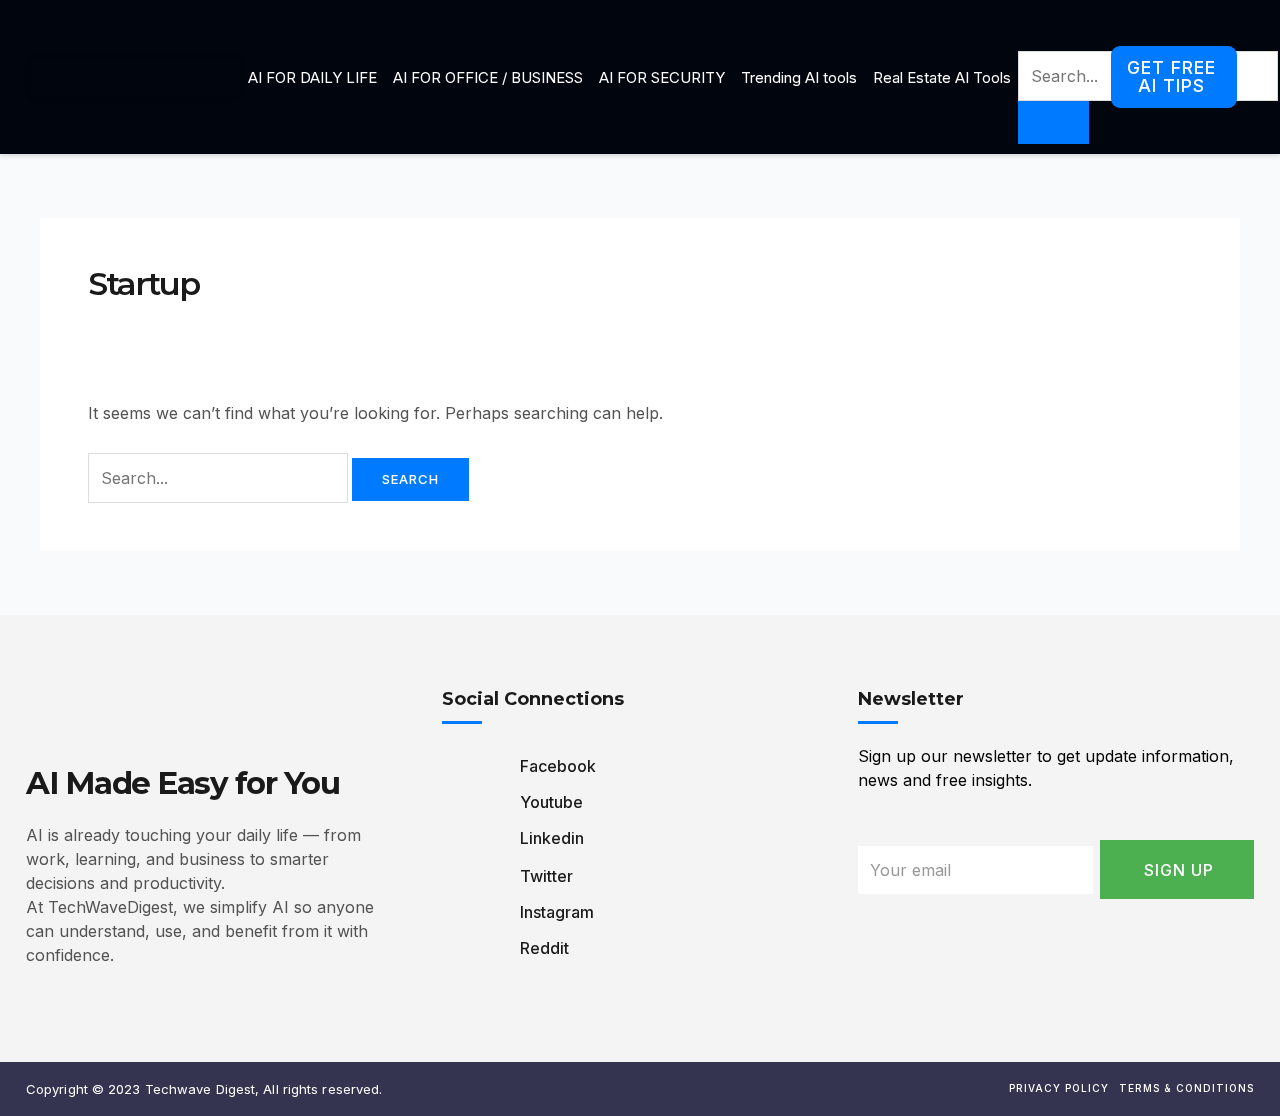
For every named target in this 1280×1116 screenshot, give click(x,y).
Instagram (555, 912)
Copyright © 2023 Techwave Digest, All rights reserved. (204, 1089)
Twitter (544, 876)
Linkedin (550, 838)
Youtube (549, 802)
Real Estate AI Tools (942, 77)
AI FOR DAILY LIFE (312, 77)
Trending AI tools (799, 77)
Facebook (556, 766)
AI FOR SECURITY (662, 77)
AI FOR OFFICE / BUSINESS (488, 77)
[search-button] (1053, 122)
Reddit (542, 948)
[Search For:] (220, 478)
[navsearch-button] (1031, 31)
